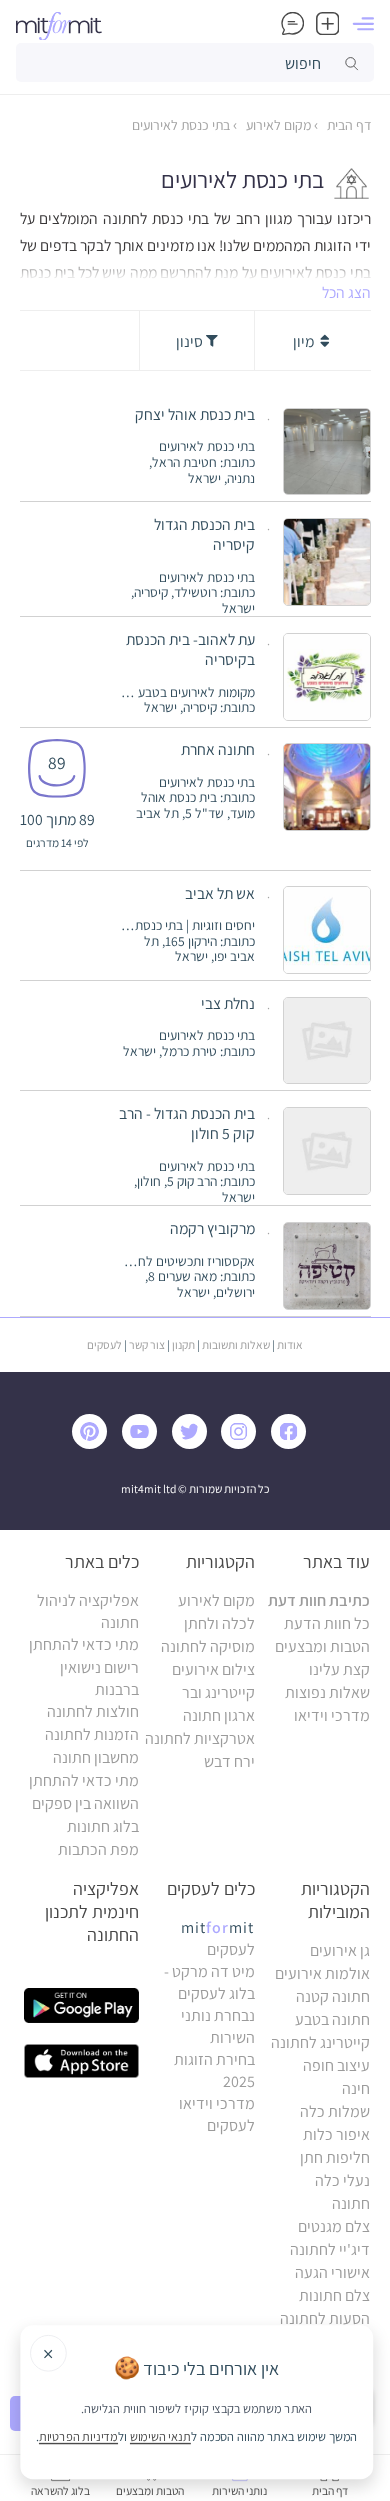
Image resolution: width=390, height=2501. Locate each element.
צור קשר (147, 1344)
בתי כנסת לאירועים (181, 125)
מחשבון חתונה (96, 1757)
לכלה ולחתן (219, 1623)
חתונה (351, 2203)
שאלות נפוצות (327, 1692)
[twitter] (194, 1443)
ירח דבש (229, 1761)
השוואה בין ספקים (85, 1803)
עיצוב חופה (336, 2065)
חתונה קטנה (333, 1996)
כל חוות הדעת (327, 1623)
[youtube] (144, 1443)
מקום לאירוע (277, 125)
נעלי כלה (342, 2180)
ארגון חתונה (219, 1715)
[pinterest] (95, 1443)
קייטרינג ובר (218, 1692)
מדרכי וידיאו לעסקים (217, 2114)
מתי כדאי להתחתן (84, 1644)
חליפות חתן (335, 2157)
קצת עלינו (339, 1669)
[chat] (292, 23)
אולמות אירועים (322, 1973)
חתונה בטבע (332, 2019)
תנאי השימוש (160, 2436)
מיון (305, 341)
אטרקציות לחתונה (200, 1738)
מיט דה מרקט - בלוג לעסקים (209, 1982)
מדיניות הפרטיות (78, 2436)
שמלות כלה (335, 2111)
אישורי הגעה (332, 2272)
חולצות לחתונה (93, 1711)
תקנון (183, 1344)
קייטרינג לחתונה (320, 2042)
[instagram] (243, 1443)
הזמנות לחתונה (92, 1734)
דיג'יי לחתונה (330, 2249)
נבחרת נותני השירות (218, 2026)
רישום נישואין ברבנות (99, 1678)
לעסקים (104, 1344)
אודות (290, 1344)
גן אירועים (340, 1950)
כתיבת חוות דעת (319, 1600)
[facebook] (293, 1443)
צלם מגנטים (334, 2226)
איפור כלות (336, 2134)
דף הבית (347, 125)
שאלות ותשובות (236, 1344)
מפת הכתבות (98, 1849)
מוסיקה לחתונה (208, 1646)
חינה (356, 2088)
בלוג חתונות (103, 1826)
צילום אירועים (213, 1669)
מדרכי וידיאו (332, 1715)
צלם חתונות (334, 2295)
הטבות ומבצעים (322, 1646)
